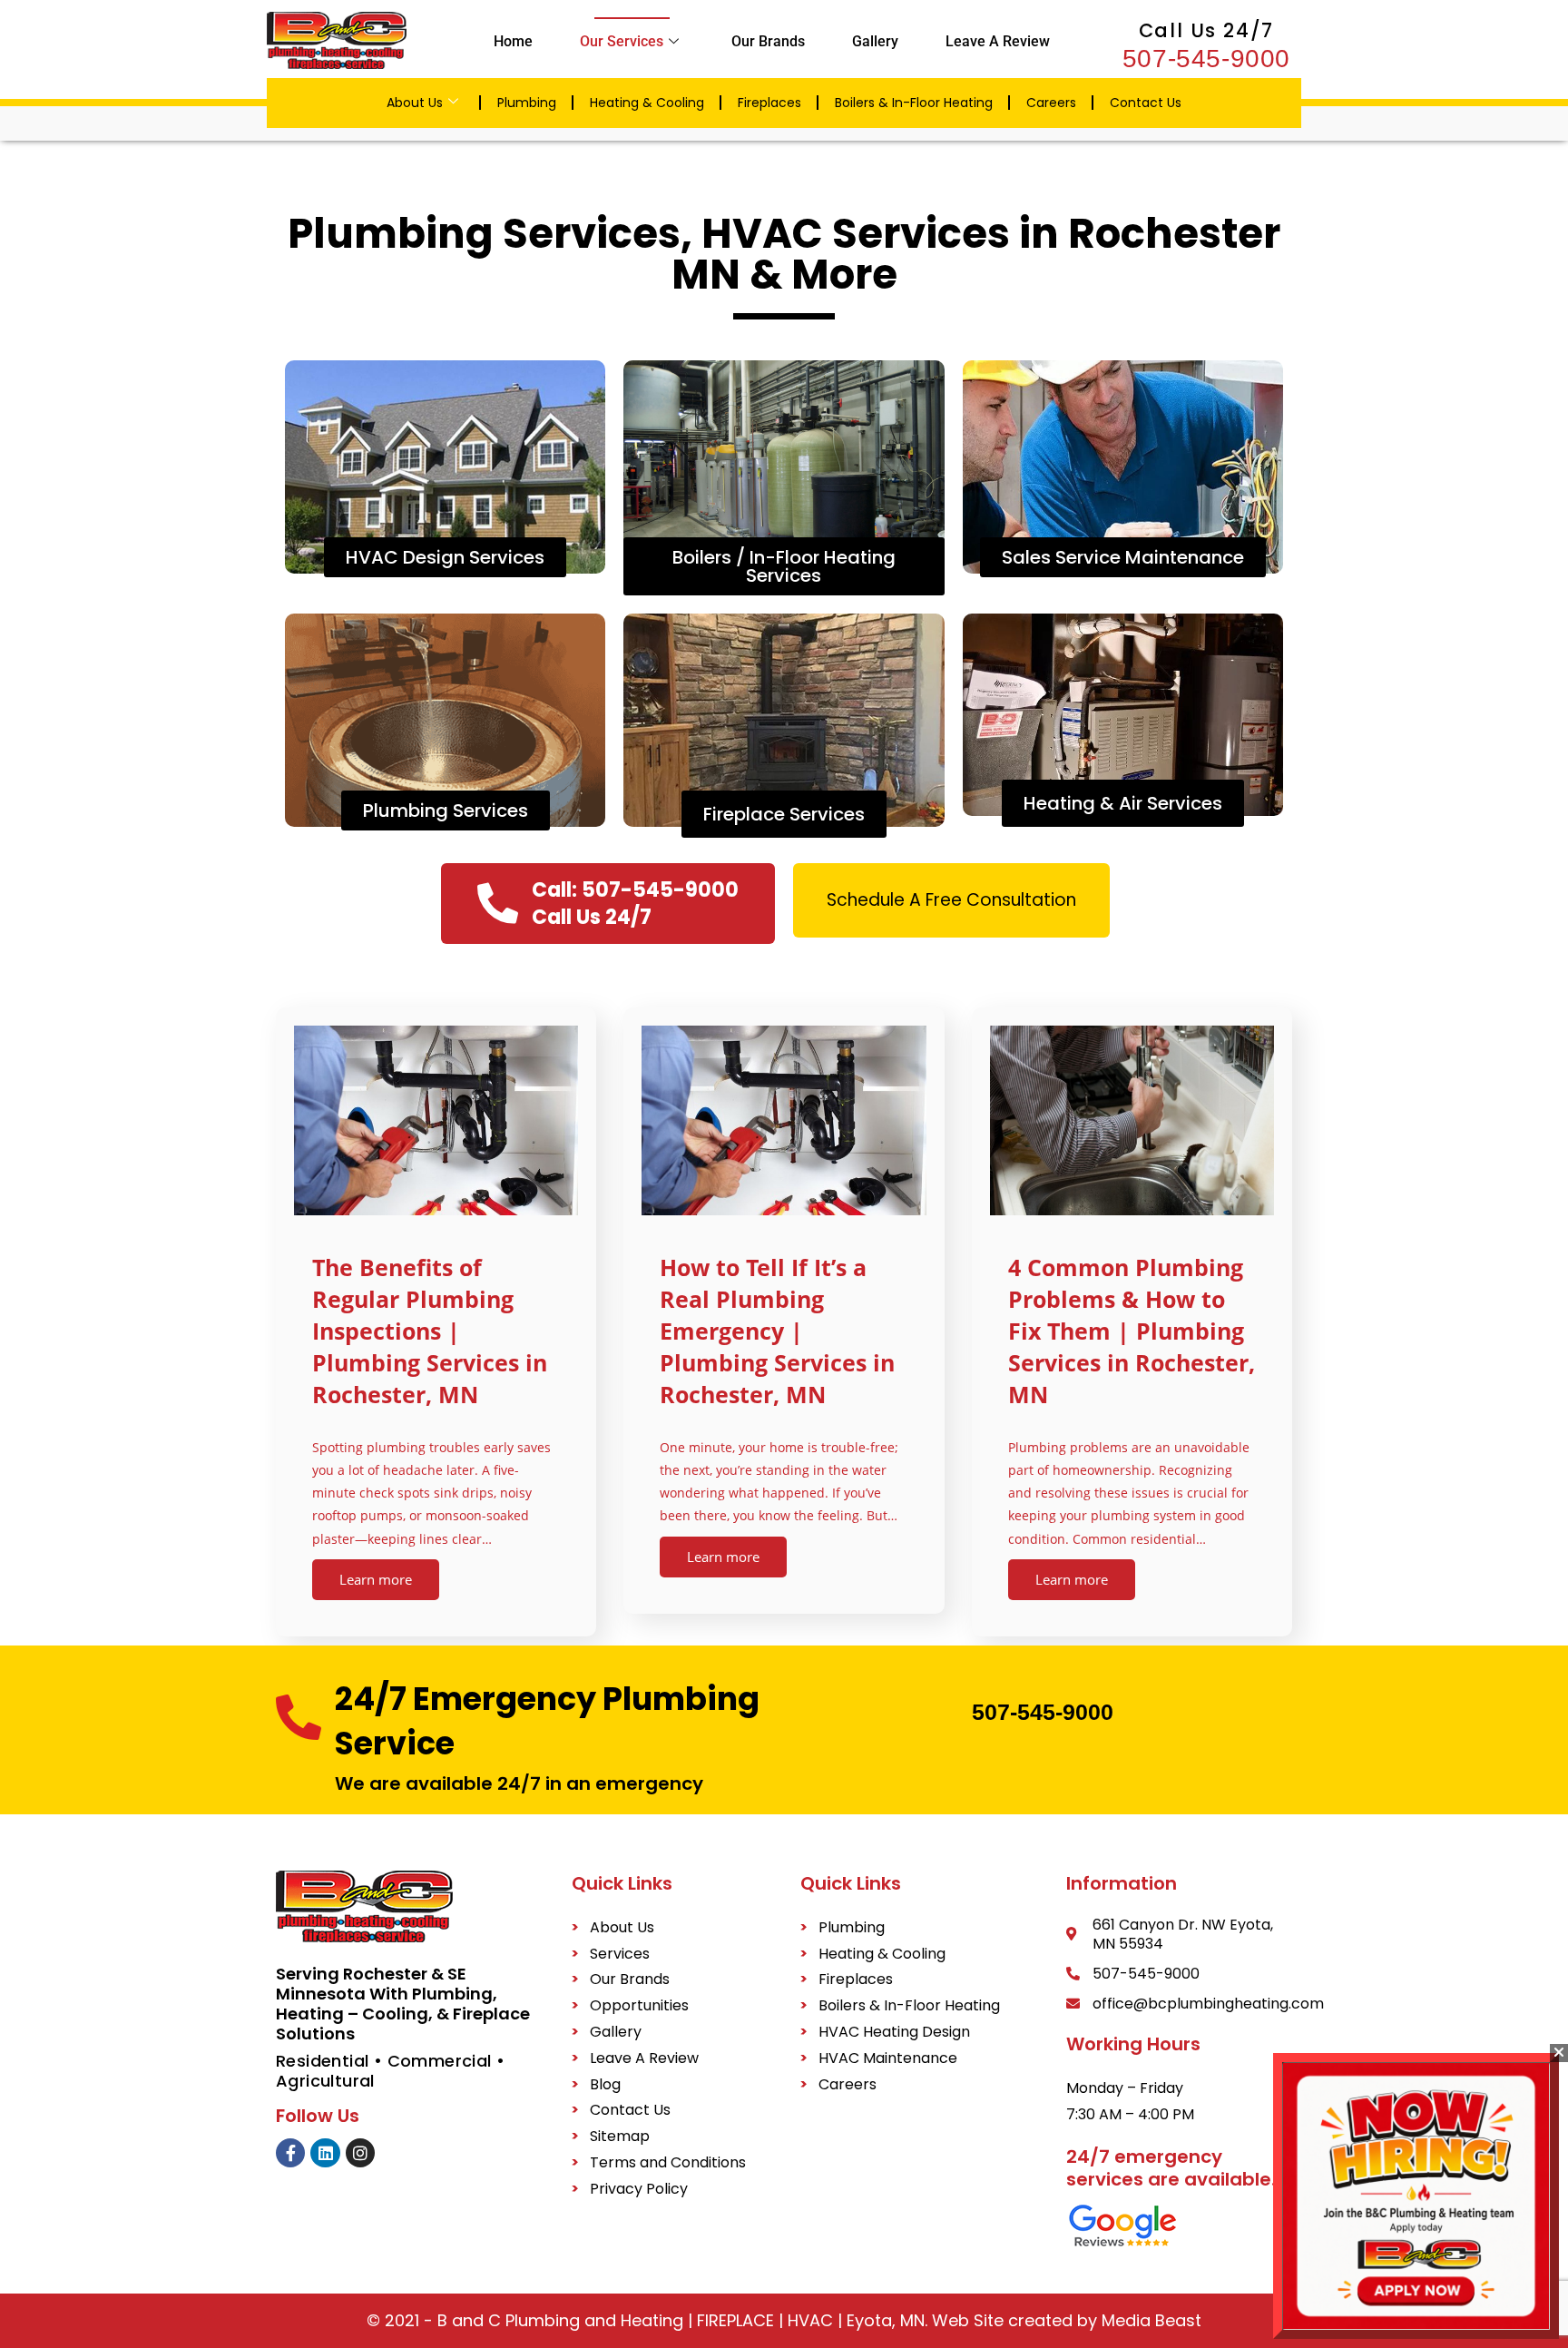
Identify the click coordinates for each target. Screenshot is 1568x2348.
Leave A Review (998, 41)
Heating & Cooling (647, 103)
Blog (605, 2084)
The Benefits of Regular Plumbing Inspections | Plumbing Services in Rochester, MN (430, 1331)
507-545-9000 (1206, 59)
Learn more (376, 1579)
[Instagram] (360, 2153)
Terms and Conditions (668, 2162)
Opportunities (639, 2005)
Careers (1051, 103)
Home (513, 41)
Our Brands (768, 41)
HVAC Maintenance (888, 2058)
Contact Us (1146, 103)
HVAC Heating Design (894, 2032)
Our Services (622, 41)
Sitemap (620, 2136)
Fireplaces (769, 103)
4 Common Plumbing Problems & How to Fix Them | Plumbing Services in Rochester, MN (1132, 1331)
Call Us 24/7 (1207, 30)
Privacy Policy (639, 2189)
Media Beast (1149, 2320)
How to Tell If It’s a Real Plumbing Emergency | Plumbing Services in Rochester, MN (777, 1331)
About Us (415, 103)
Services (620, 1954)
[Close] (1559, 2053)
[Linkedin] (325, 2153)
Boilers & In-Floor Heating (914, 103)
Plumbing (527, 103)
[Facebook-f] (290, 2153)
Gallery (875, 41)
